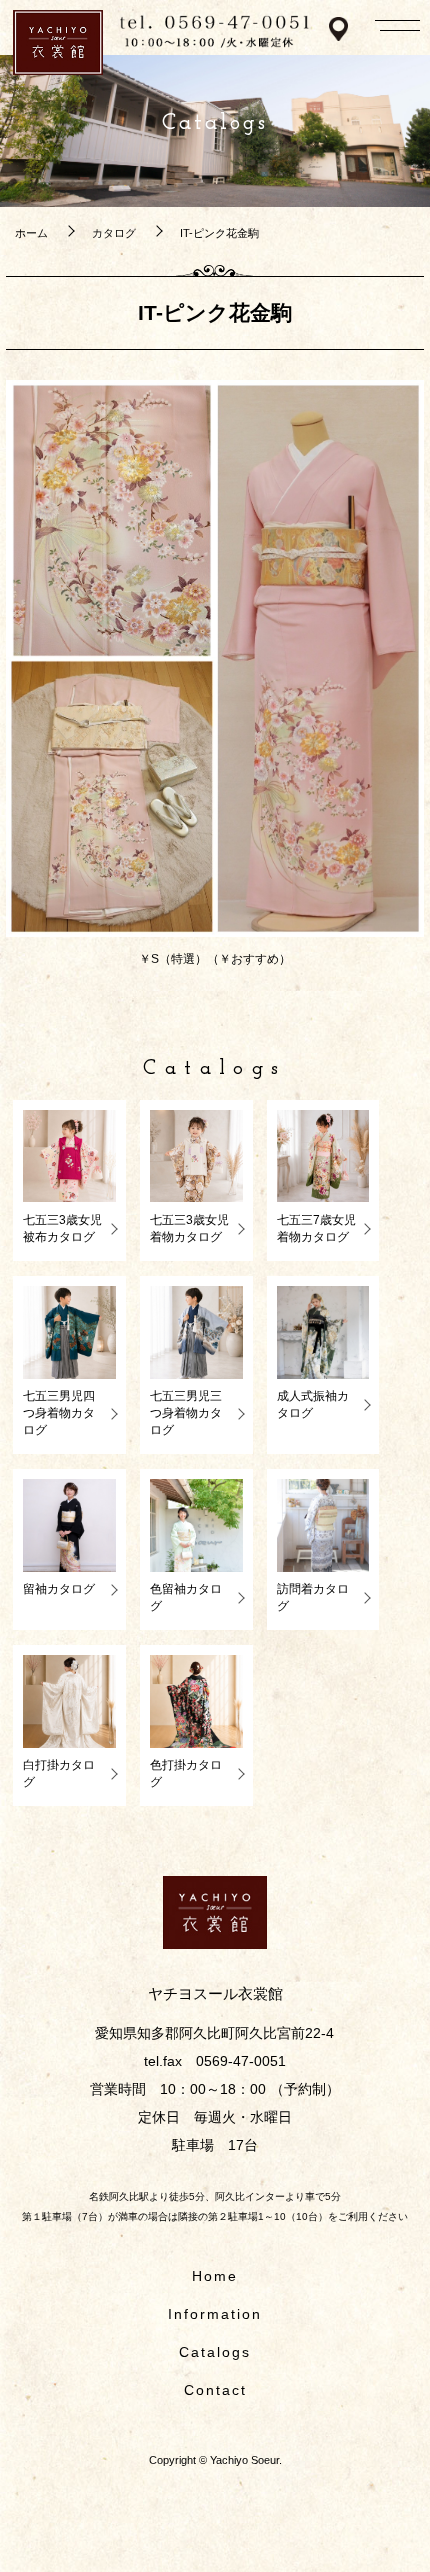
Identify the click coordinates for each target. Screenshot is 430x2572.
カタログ (114, 233)
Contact (215, 2390)
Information (215, 2314)
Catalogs (215, 2352)
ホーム (31, 233)
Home (215, 2276)
